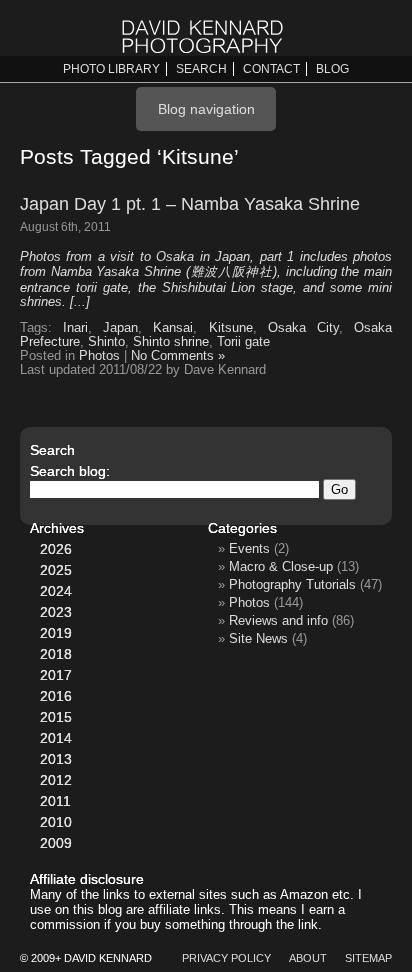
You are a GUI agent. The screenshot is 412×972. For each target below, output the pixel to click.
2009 (56, 843)
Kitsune (231, 328)
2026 (56, 549)
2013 (56, 759)
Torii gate (243, 342)
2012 (56, 780)
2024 (56, 591)
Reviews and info (278, 620)
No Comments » (178, 356)
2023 (56, 612)
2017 (56, 675)
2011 (55, 801)
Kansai (173, 328)
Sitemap (368, 958)
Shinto (106, 342)
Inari (75, 328)
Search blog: (70, 471)
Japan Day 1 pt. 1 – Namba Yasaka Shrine (190, 204)
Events (249, 548)
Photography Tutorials (292, 584)
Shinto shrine (171, 342)
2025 (56, 570)
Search (201, 69)
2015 (56, 717)
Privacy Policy (226, 958)
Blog (332, 69)
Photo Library (111, 69)
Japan (120, 328)
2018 (56, 654)
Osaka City (303, 328)
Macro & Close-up (281, 566)
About (308, 958)
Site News (258, 638)
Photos (99, 356)
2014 (56, 738)
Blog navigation (206, 109)
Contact (271, 69)
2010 (56, 822)
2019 (56, 633)
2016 (56, 696)
